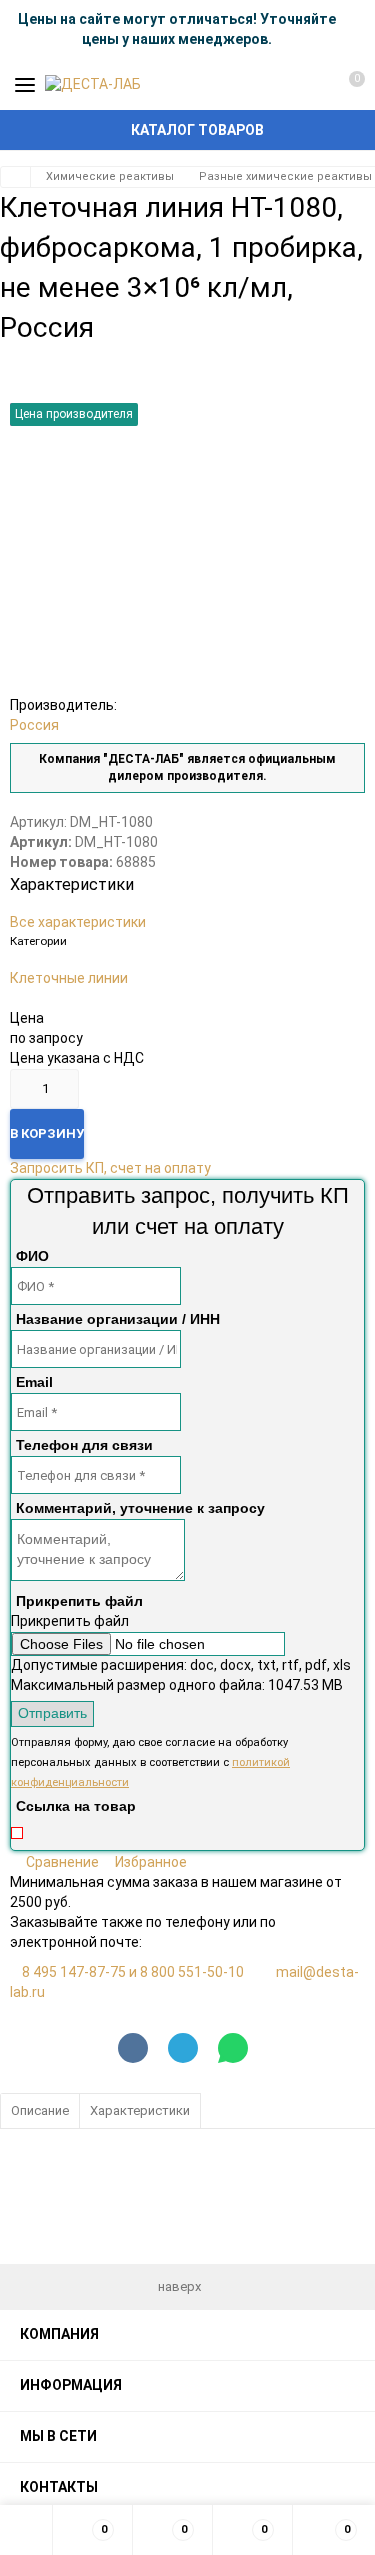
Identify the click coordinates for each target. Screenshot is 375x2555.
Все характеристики (78, 922)
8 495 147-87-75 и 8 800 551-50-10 (133, 1972)
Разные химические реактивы (285, 176)
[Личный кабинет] (310, 85)
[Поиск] (275, 85)
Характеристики (140, 2110)
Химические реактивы (110, 176)
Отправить (52, 1713)
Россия (34, 725)
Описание (40, 2110)
